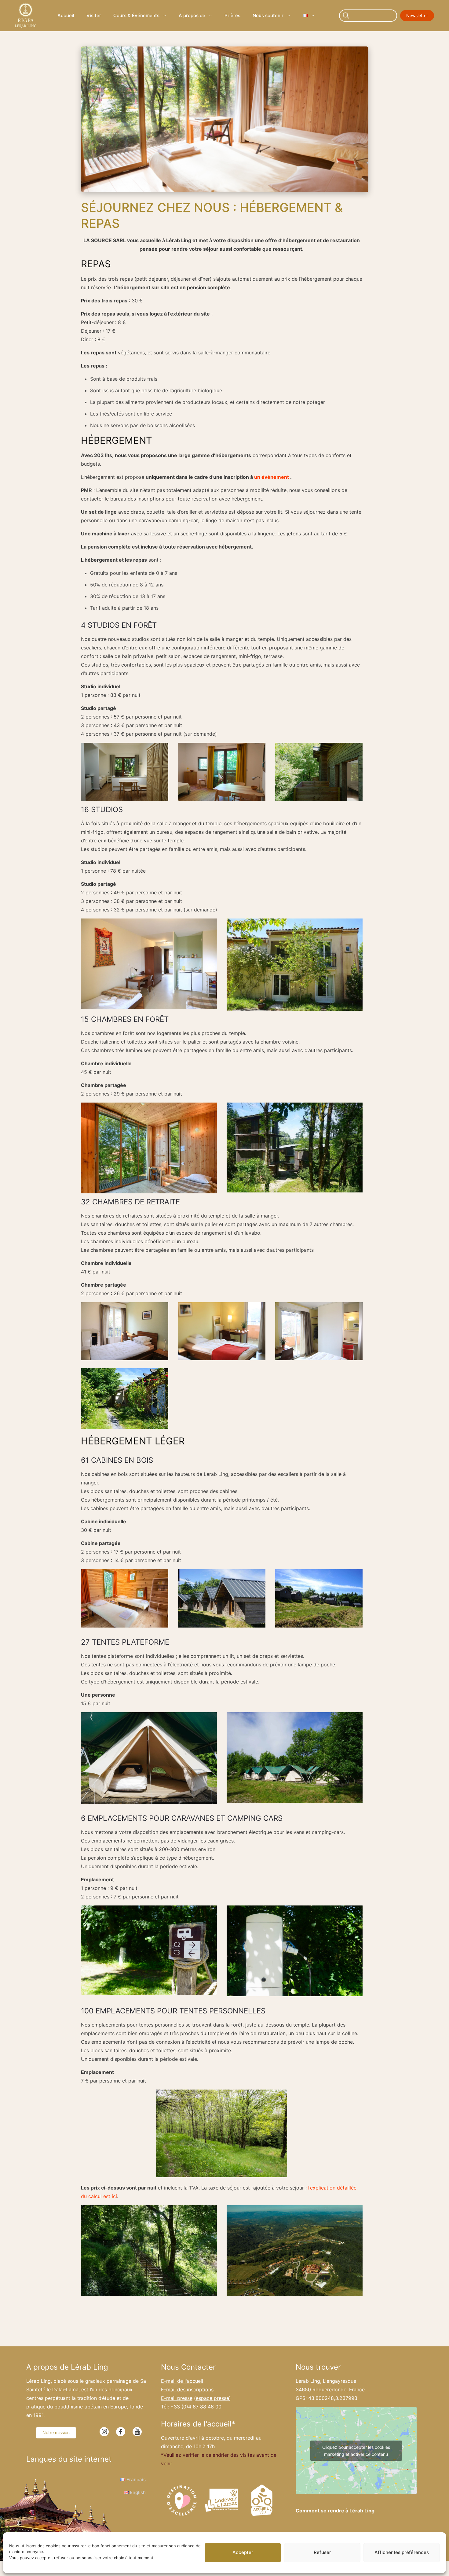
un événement (272, 477)
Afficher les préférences (402, 2552)
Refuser (322, 2552)
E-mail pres (177, 2398)
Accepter (243, 2552)
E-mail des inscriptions (187, 2389)
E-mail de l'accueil (182, 2381)
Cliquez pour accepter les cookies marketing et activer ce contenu (356, 2451)
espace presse (212, 2398)
